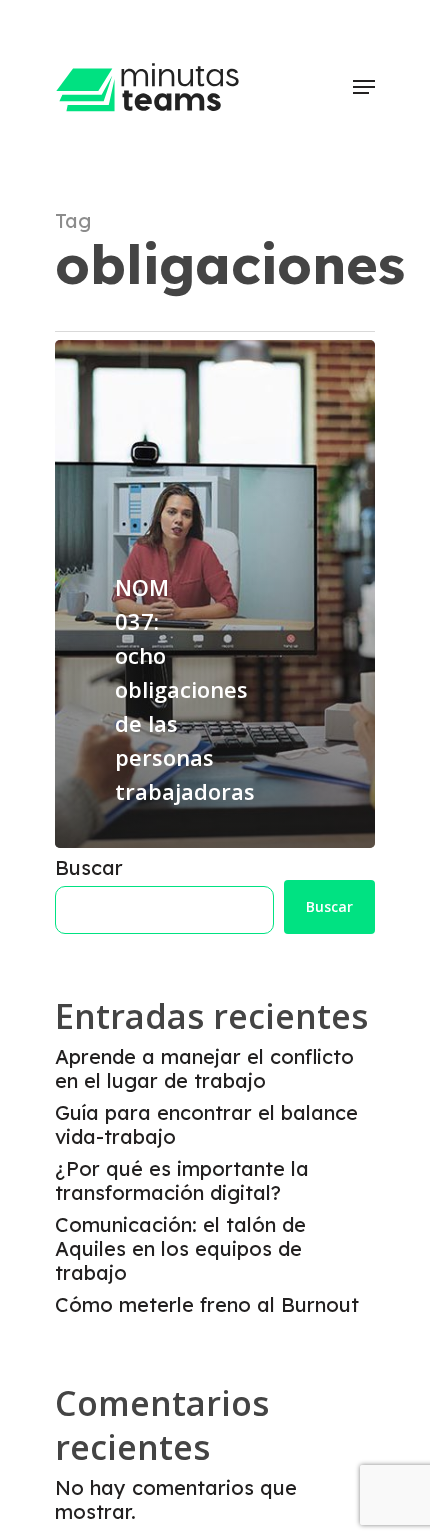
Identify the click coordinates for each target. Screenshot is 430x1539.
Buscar (89, 867)
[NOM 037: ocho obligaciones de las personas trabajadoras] (215, 594)
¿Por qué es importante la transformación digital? (182, 1181)
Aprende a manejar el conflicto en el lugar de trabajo (204, 1069)
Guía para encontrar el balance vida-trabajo (206, 1125)
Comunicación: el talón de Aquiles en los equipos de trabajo (180, 1249)
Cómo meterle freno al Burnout (207, 1305)
